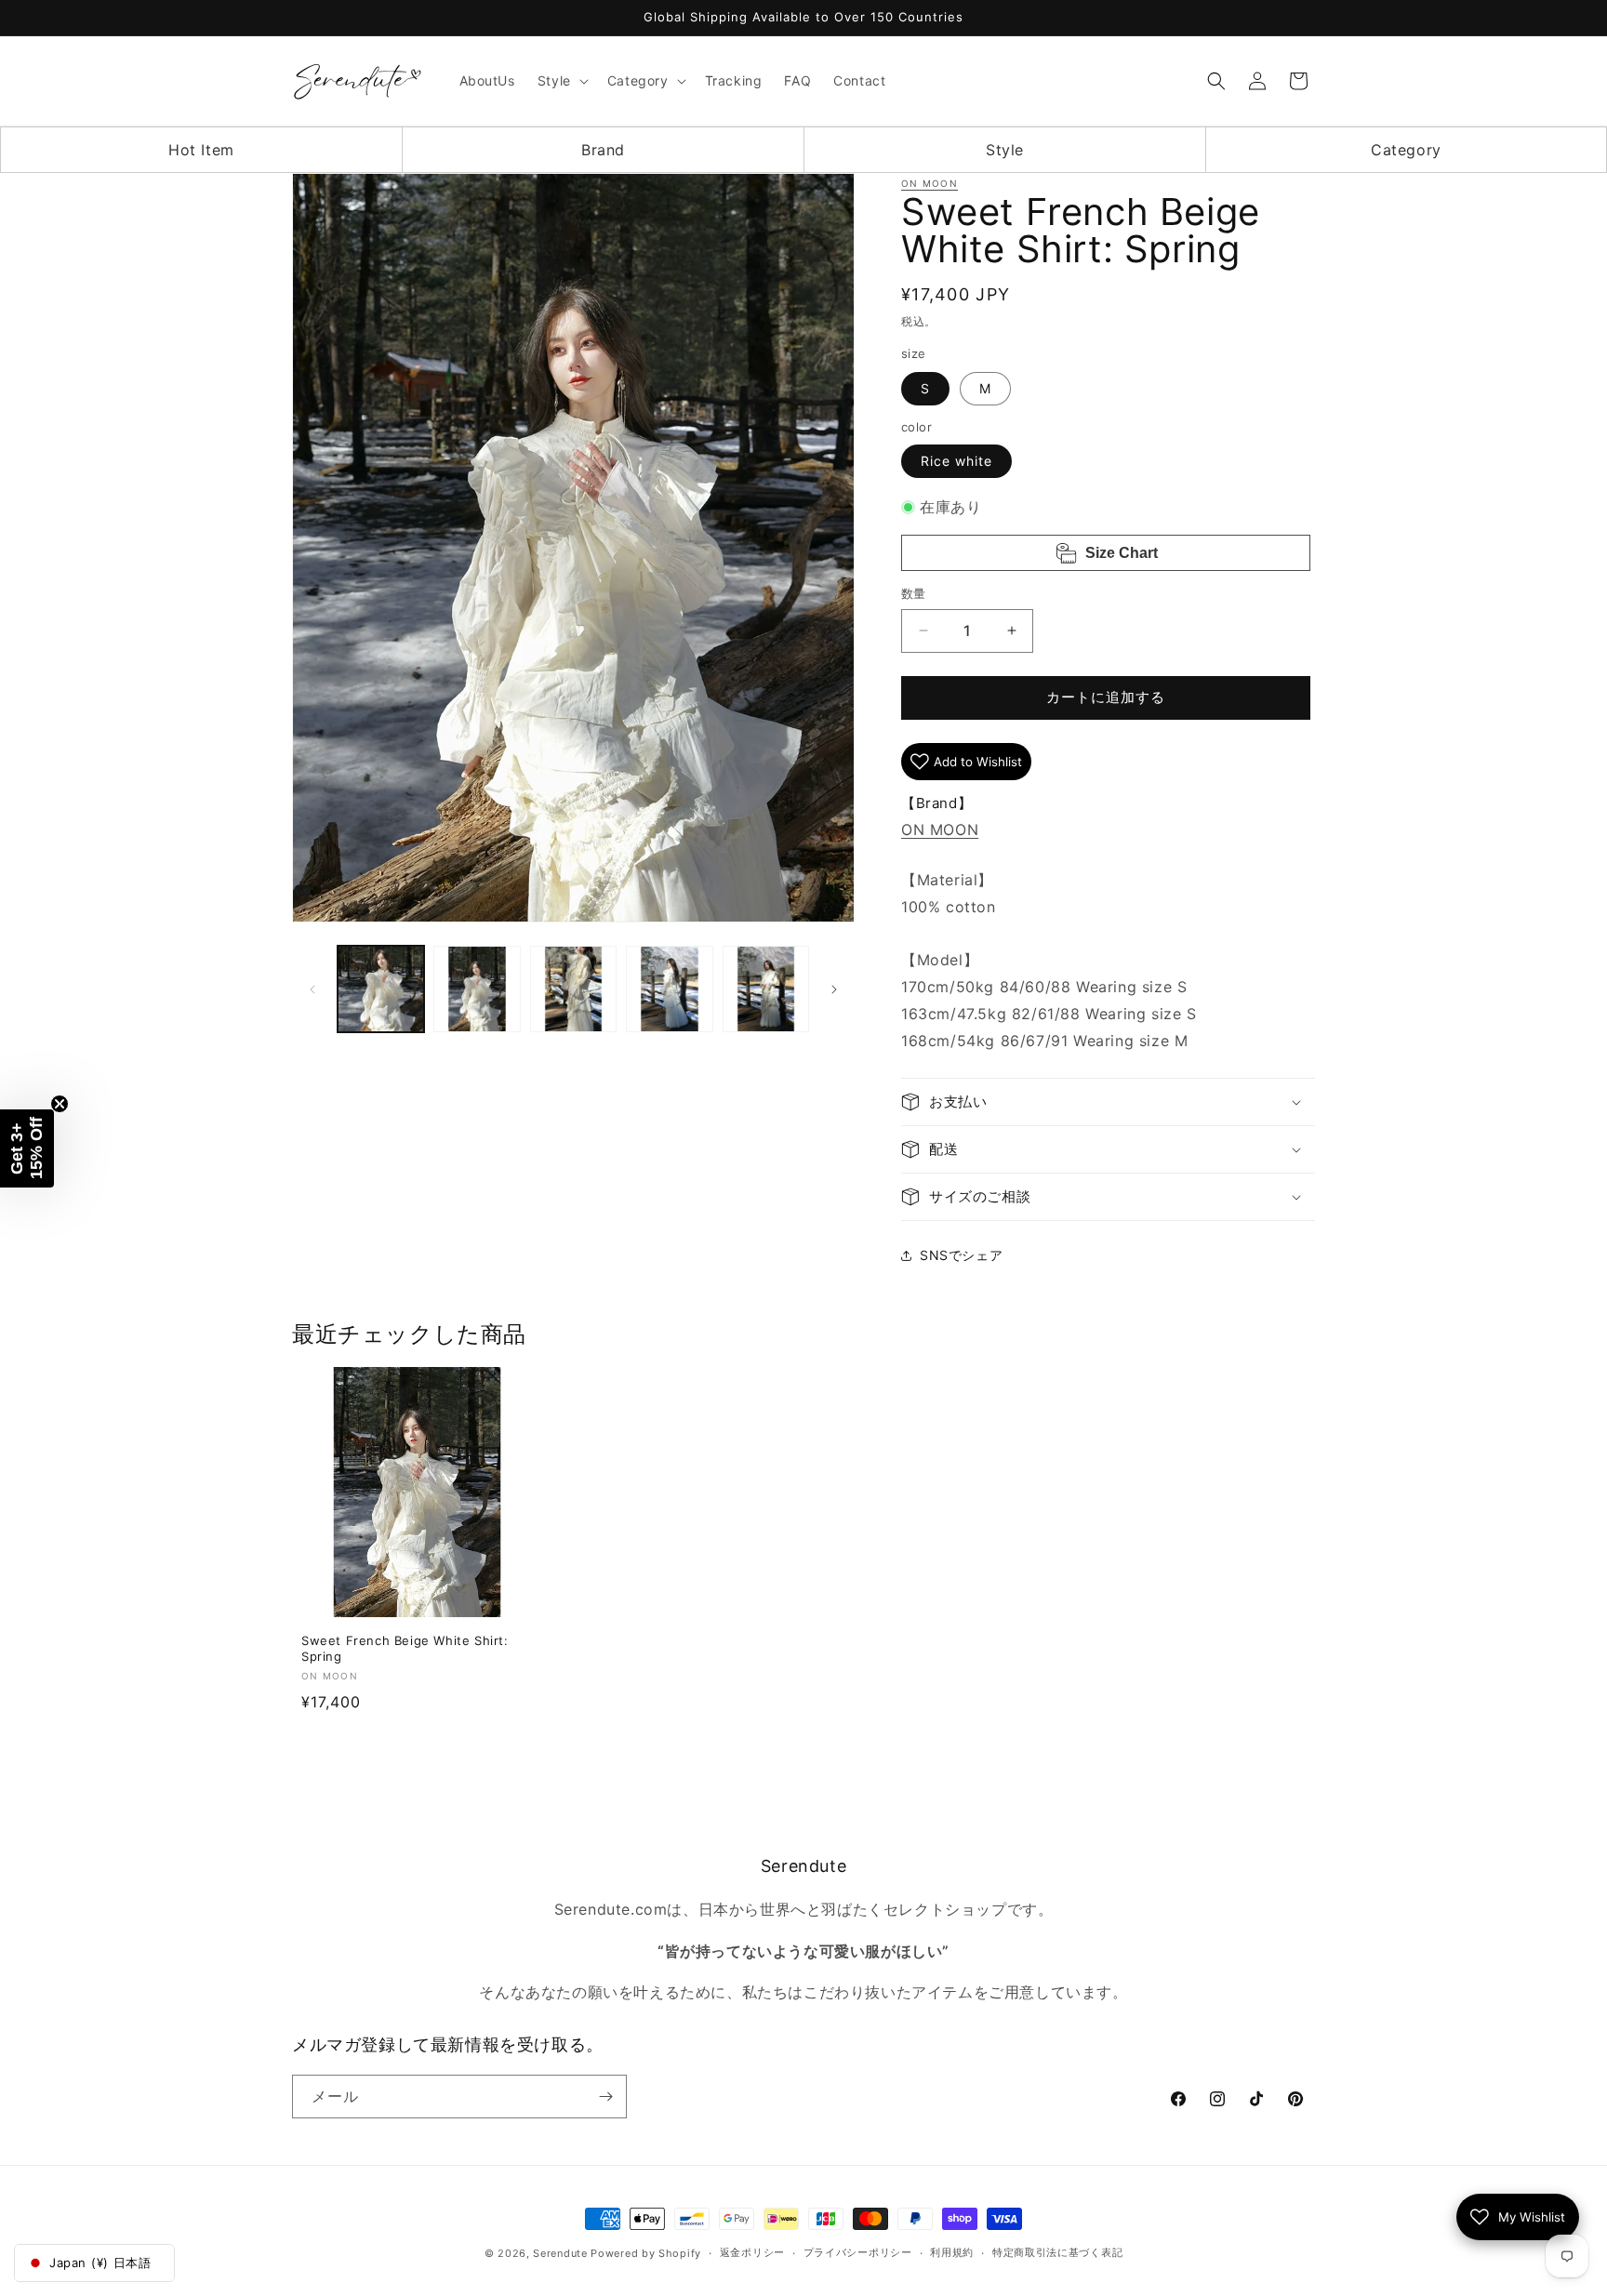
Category (1406, 150)
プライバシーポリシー (858, 2252)
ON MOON (930, 183)
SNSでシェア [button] (961, 1255)
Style (1005, 150)
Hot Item (201, 150)
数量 (914, 593)
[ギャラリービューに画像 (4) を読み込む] (669, 989)
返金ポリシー (752, 2252)
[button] (561, 81)
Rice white (956, 461)
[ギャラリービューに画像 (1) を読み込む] (381, 989)
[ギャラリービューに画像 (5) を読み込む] (766, 989)
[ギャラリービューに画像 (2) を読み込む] (477, 989)
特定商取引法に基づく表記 (1057, 2252)
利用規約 (952, 2252)
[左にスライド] (312, 989)
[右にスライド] (834, 989)
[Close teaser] (60, 1104)
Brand (603, 150)
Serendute (560, 2253)
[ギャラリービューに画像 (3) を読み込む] (573, 989)
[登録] (605, 2097)
